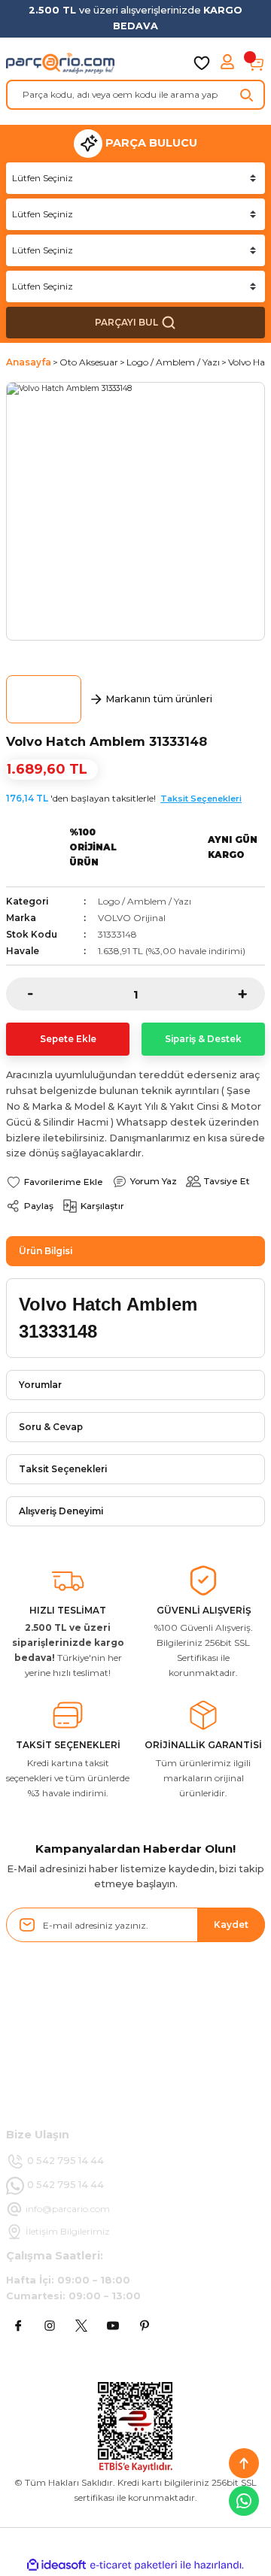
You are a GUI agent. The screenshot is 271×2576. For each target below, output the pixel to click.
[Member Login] (229, 63)
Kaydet (231, 1924)
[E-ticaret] (134, 2565)
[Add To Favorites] (55, 1182)
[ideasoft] (56, 2565)
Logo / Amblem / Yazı (145, 901)
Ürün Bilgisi (46, 1251)
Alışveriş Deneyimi (61, 1511)
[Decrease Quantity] (20, 994)
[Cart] (256, 63)
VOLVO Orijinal (132, 918)
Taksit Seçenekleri (201, 799)
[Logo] (60, 63)
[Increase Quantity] (251, 994)
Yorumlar (40, 1385)
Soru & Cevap (51, 1427)
